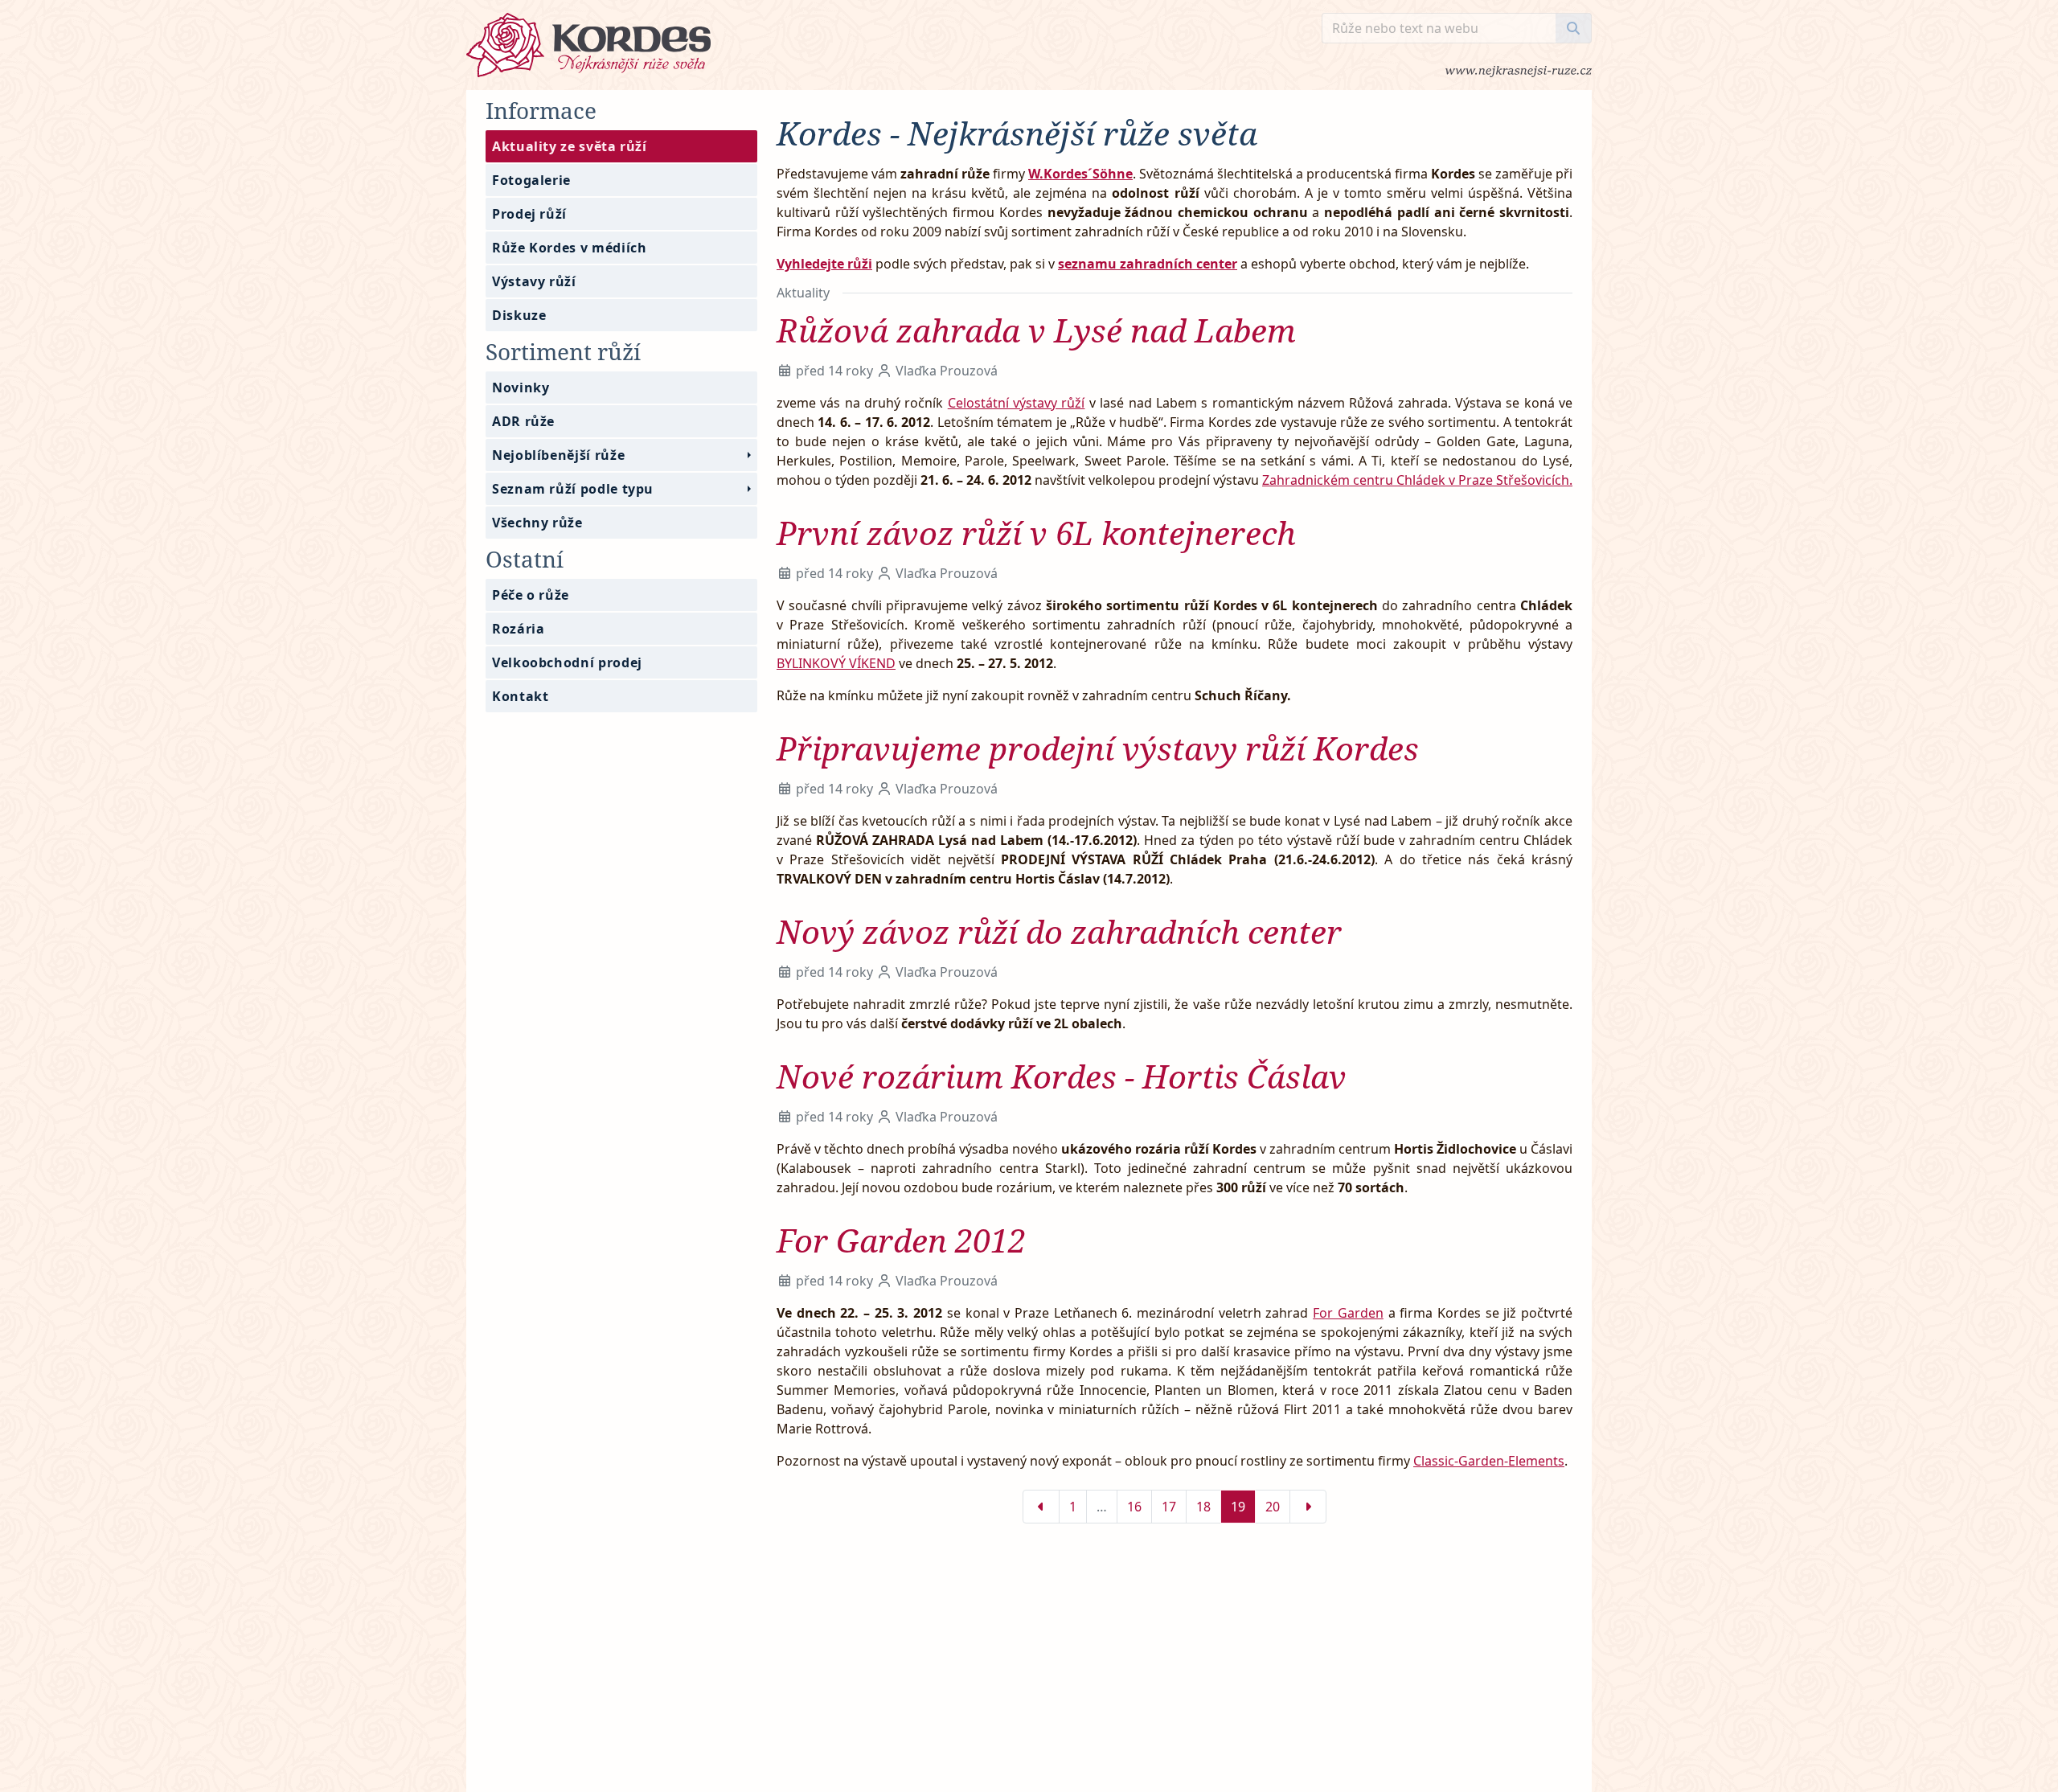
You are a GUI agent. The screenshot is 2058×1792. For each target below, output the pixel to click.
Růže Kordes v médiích (569, 248)
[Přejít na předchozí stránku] (1041, 1507)
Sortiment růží (563, 351)
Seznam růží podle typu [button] (573, 489)
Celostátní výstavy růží (1017, 403)
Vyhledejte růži (824, 264)
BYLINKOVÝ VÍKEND (836, 663)
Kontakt (520, 696)
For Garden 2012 (901, 1240)
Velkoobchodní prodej (567, 662)
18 (1203, 1507)
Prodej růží (529, 214)
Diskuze (519, 315)
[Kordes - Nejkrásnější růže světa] (894, 45)
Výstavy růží (534, 281)
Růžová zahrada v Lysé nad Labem (1036, 330)
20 (1273, 1507)
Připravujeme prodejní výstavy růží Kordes (1098, 748)
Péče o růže (531, 595)
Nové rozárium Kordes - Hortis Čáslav (1062, 1076)
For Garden (1348, 1313)
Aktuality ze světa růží (570, 146)
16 (1134, 1507)
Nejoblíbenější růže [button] (558, 455)
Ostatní (525, 559)
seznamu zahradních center (1148, 264)
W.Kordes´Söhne (1080, 174)
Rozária (518, 629)
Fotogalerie (531, 180)
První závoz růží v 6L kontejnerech (1036, 533)
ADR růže (523, 421)
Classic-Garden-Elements (1489, 1461)
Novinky (521, 388)
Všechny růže (537, 523)
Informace (541, 110)
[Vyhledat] (1574, 28)
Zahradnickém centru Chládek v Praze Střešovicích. (1417, 480)
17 (1169, 1507)
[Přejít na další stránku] (1308, 1507)
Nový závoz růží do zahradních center (1059, 931)
